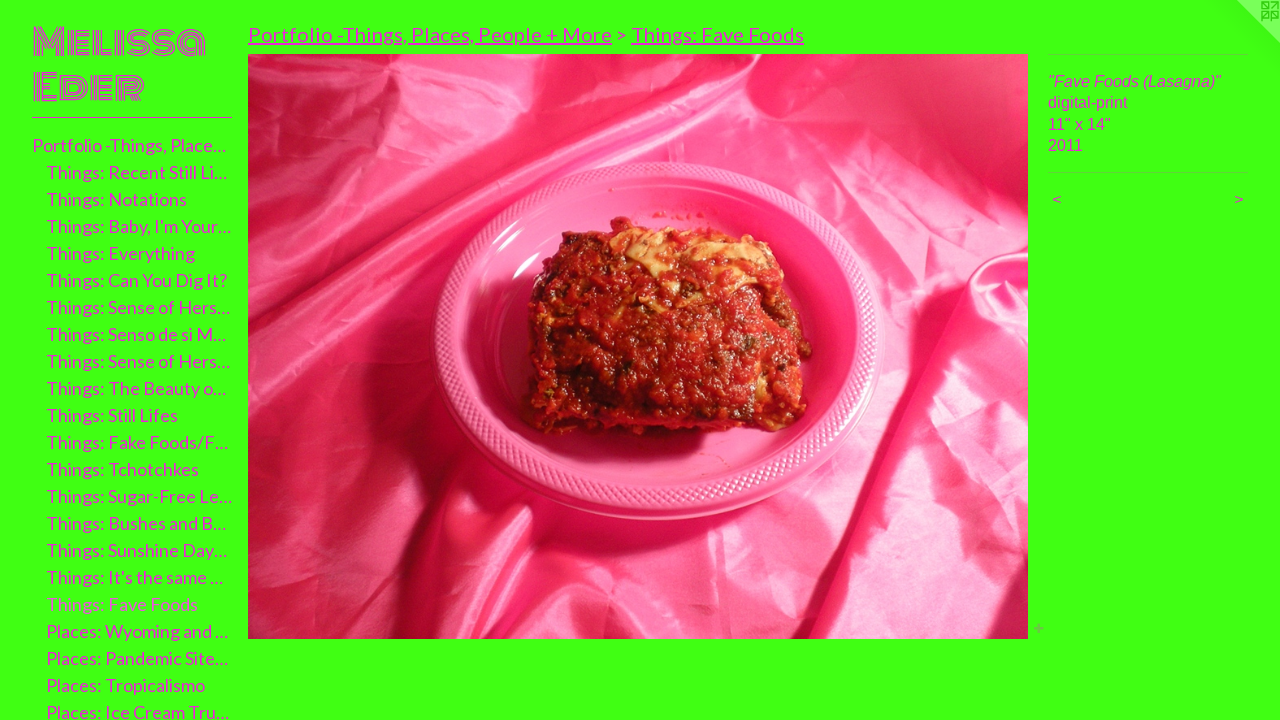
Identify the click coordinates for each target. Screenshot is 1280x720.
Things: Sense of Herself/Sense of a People (139, 361)
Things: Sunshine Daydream (139, 550)
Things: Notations (116, 199)
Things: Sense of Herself (139, 307)
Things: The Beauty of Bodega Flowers (139, 388)
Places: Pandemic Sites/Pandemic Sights (139, 658)
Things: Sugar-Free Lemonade (139, 496)
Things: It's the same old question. (139, 577)
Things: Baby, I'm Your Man (139, 226)
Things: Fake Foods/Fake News (139, 442)
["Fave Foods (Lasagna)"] (638, 346)
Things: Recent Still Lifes (139, 172)
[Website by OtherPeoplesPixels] (1240, 40)
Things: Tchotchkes (122, 469)
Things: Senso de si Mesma (139, 334)
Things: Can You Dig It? (136, 280)
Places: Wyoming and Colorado (139, 631)
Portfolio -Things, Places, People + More (132, 145)
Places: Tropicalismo (125, 685)
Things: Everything (120, 253)
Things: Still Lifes (112, 415)
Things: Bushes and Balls (139, 523)
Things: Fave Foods (122, 604)
